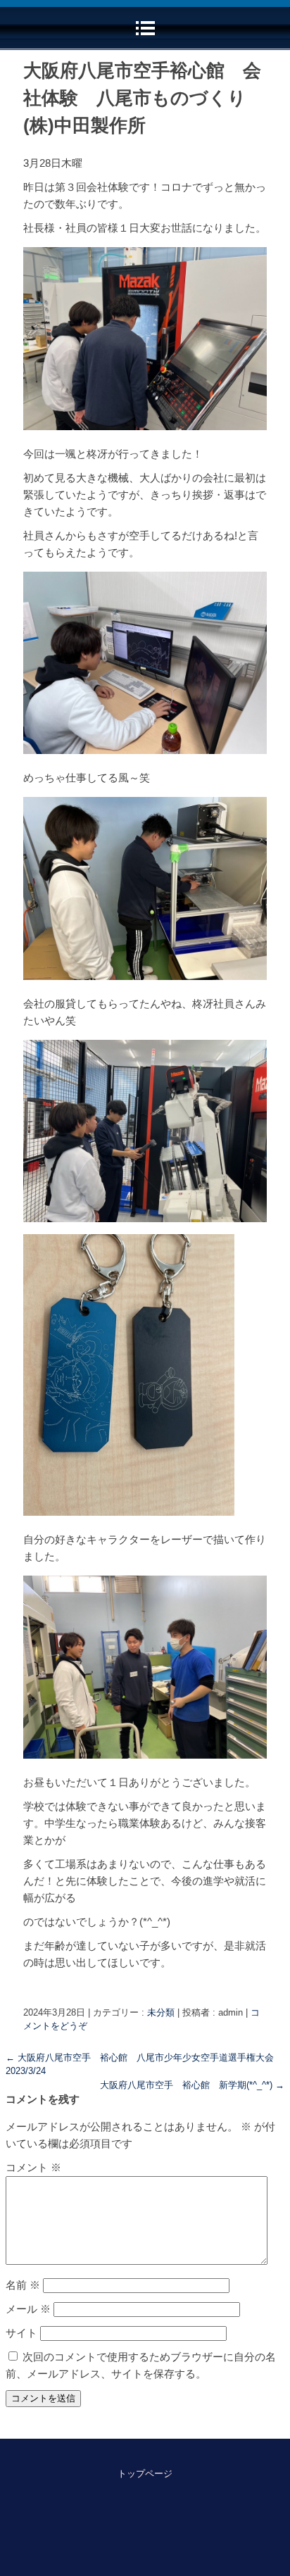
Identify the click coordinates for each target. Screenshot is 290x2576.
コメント (33, 2167)
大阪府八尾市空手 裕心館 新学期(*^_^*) (192, 2085)
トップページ (145, 2474)
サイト (21, 2333)
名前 (23, 2285)
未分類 (161, 2012)
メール (28, 2309)
